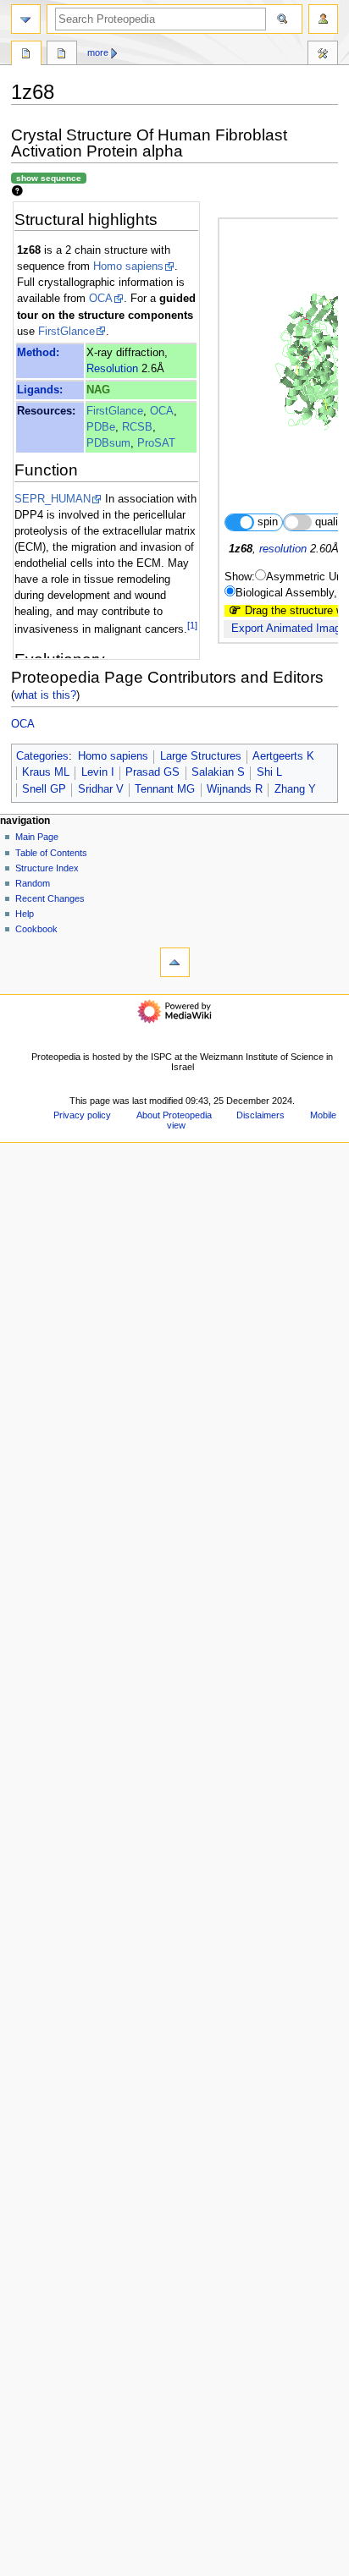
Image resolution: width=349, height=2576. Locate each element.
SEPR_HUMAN (53, 499)
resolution (283, 549)
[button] (33, 2571)
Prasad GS (152, 772)
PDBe (101, 427)
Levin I (98, 772)
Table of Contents (51, 853)
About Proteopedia (174, 1115)
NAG (98, 390)
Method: (38, 353)
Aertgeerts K (283, 756)
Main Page (37, 837)
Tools (323, 55)
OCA (101, 299)
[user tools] (323, 19)
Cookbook (36, 929)
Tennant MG (165, 789)
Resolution (112, 369)
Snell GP (44, 789)
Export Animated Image (289, 629)
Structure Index (47, 868)
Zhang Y (295, 789)
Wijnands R (235, 789)
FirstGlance (66, 332)
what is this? (45, 695)
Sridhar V (101, 789)
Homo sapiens (128, 266)
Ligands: (40, 390)
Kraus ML (46, 772)
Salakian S (218, 772)
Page (26, 55)
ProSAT (156, 443)
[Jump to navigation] (26, 19)
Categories (42, 756)
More (98, 52)
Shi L (269, 772)
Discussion (62, 55)
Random (33, 883)
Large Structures (201, 756)
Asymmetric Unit (307, 577)
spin (268, 522)
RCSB (137, 427)
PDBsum (108, 443)
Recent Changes (50, 898)
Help (25, 914)
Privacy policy (82, 1115)
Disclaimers (260, 1115)
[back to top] (175, 962)
